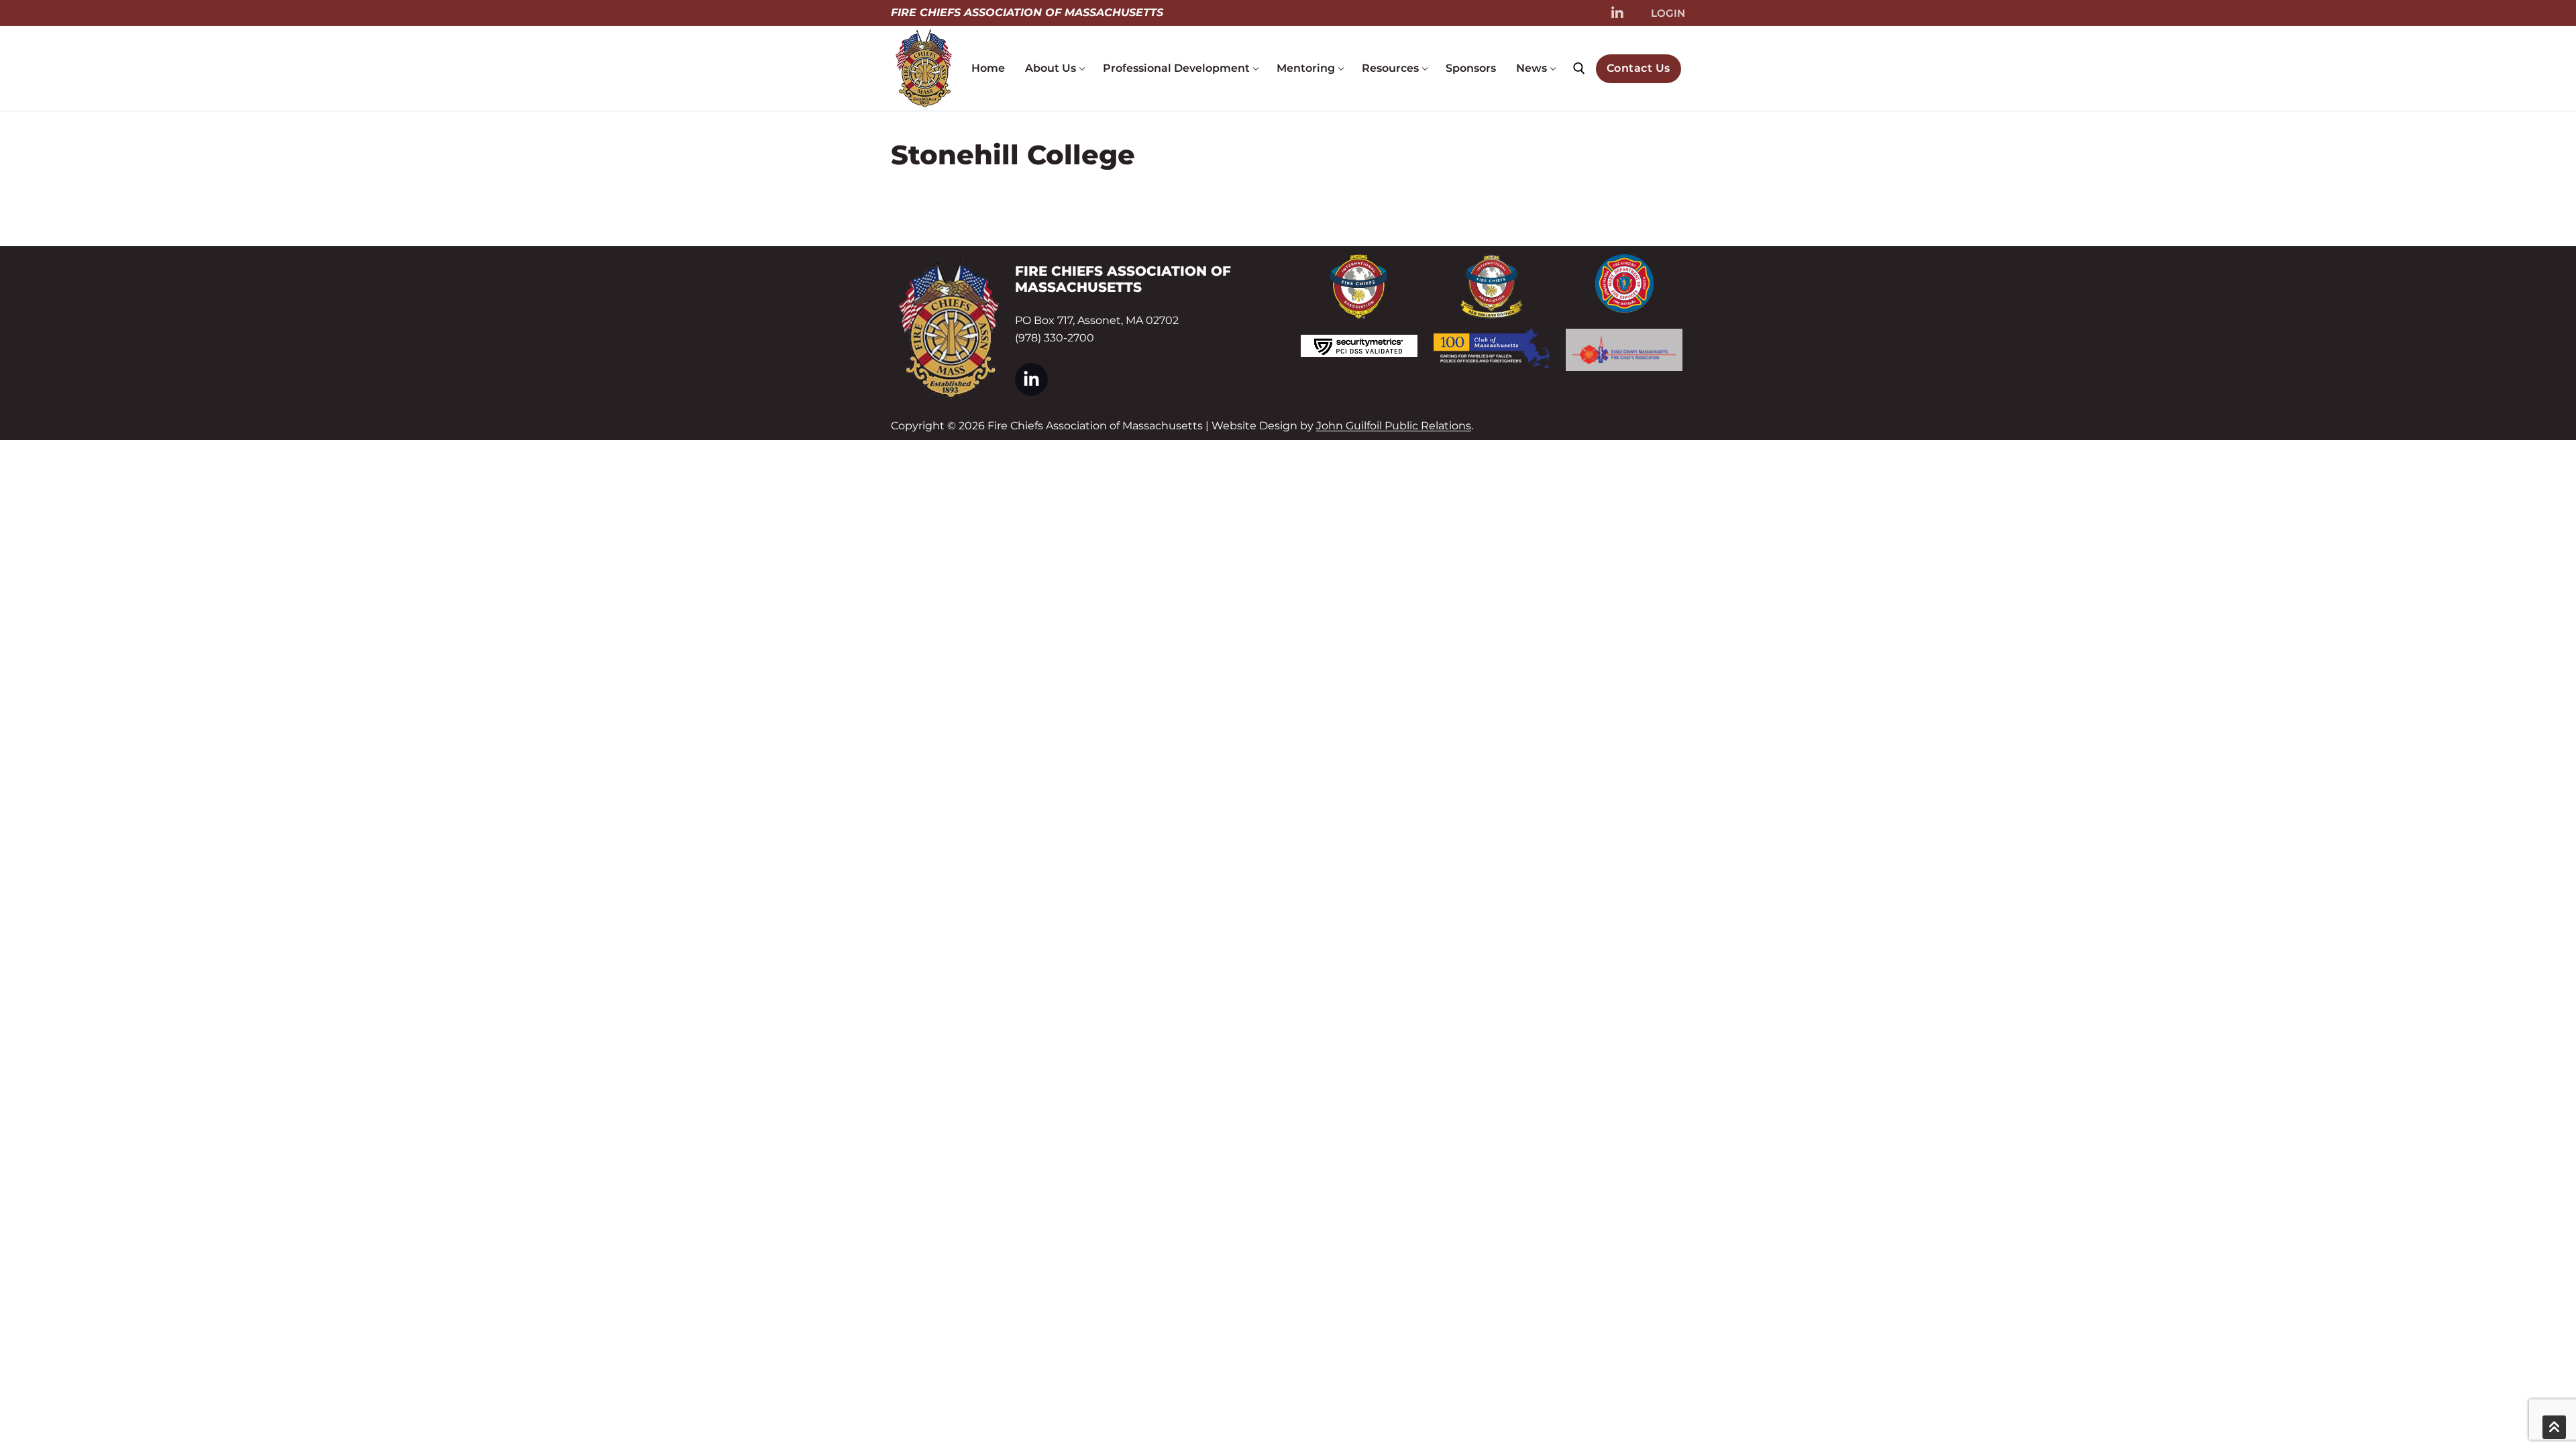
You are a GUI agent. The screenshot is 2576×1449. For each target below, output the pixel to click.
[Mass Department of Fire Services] (1624, 283)
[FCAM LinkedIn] (1031, 379)
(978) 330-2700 (1055, 338)
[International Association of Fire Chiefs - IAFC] (1359, 286)
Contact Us (1639, 68)
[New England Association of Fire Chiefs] (1492, 287)
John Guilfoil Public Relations (1394, 426)
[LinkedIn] (1617, 13)
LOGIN (1668, 13)
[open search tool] (1579, 68)
